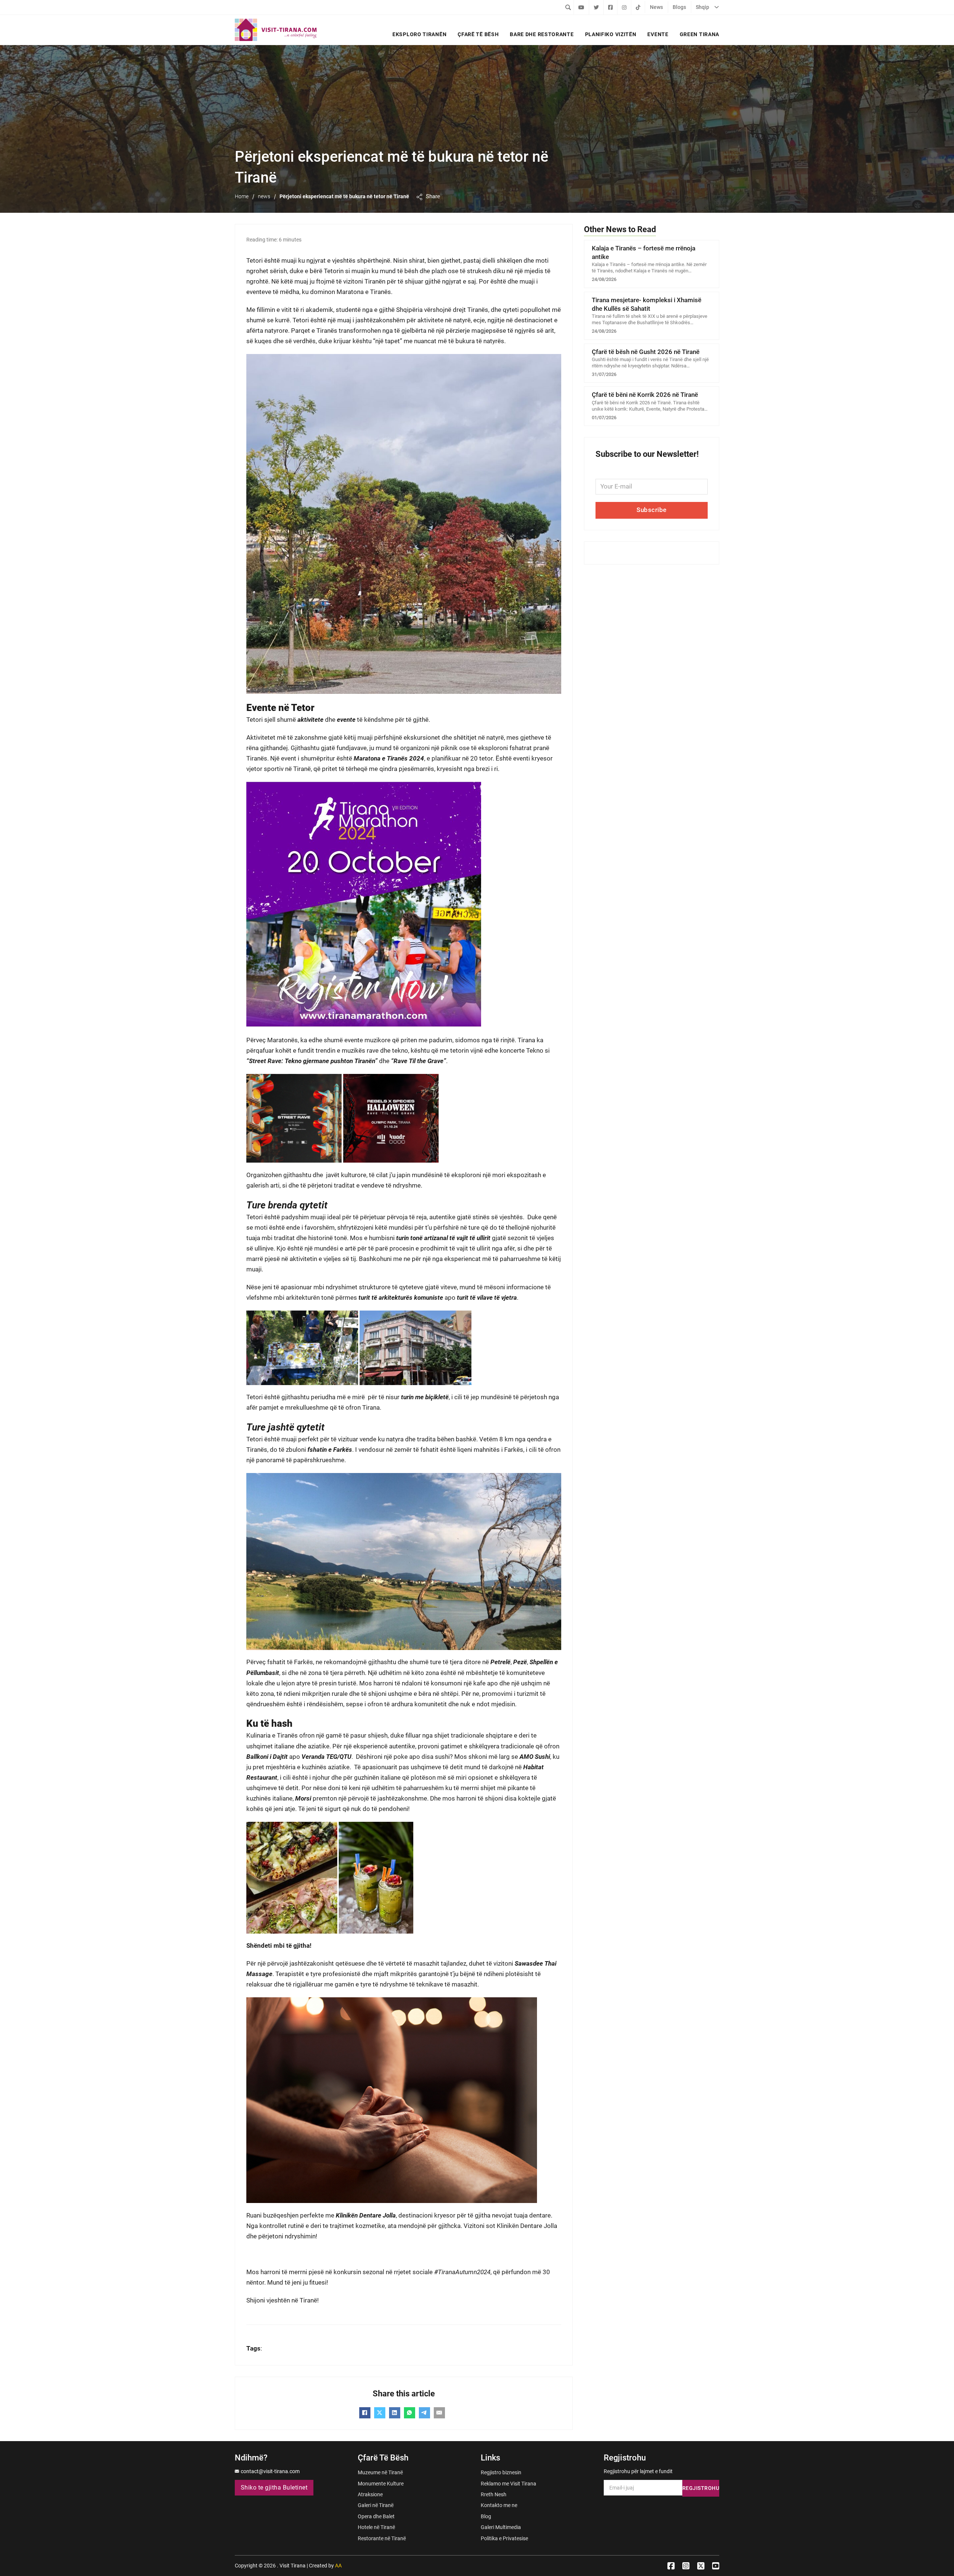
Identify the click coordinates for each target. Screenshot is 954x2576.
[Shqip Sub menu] (717, 7)
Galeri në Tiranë (376, 2505)
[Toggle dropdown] (419, 197)
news (264, 196)
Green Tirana (699, 34)
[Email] (439, 2413)
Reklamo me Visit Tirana (508, 2484)
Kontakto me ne (499, 2505)
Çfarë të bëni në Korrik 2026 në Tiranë (645, 395)
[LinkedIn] (395, 2413)
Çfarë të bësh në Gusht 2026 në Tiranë (646, 352)
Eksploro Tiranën (419, 34)
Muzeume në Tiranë (380, 2472)
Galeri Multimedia (501, 2527)
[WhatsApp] (410, 2413)
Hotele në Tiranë (376, 2527)
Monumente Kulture (381, 2484)
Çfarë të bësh (478, 34)
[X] (380, 2413)
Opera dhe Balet (376, 2516)
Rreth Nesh (494, 2494)
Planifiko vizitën (611, 34)
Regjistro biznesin (501, 2472)
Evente (658, 34)
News (656, 7)
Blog (486, 2516)
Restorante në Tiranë (382, 2538)
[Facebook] (365, 2413)
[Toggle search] (568, 7)
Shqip (702, 7)
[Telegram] (424, 2413)
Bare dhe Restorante (542, 34)
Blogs (679, 7)
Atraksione (370, 2494)
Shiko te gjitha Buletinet (274, 2488)
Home (242, 196)
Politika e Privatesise (504, 2538)
